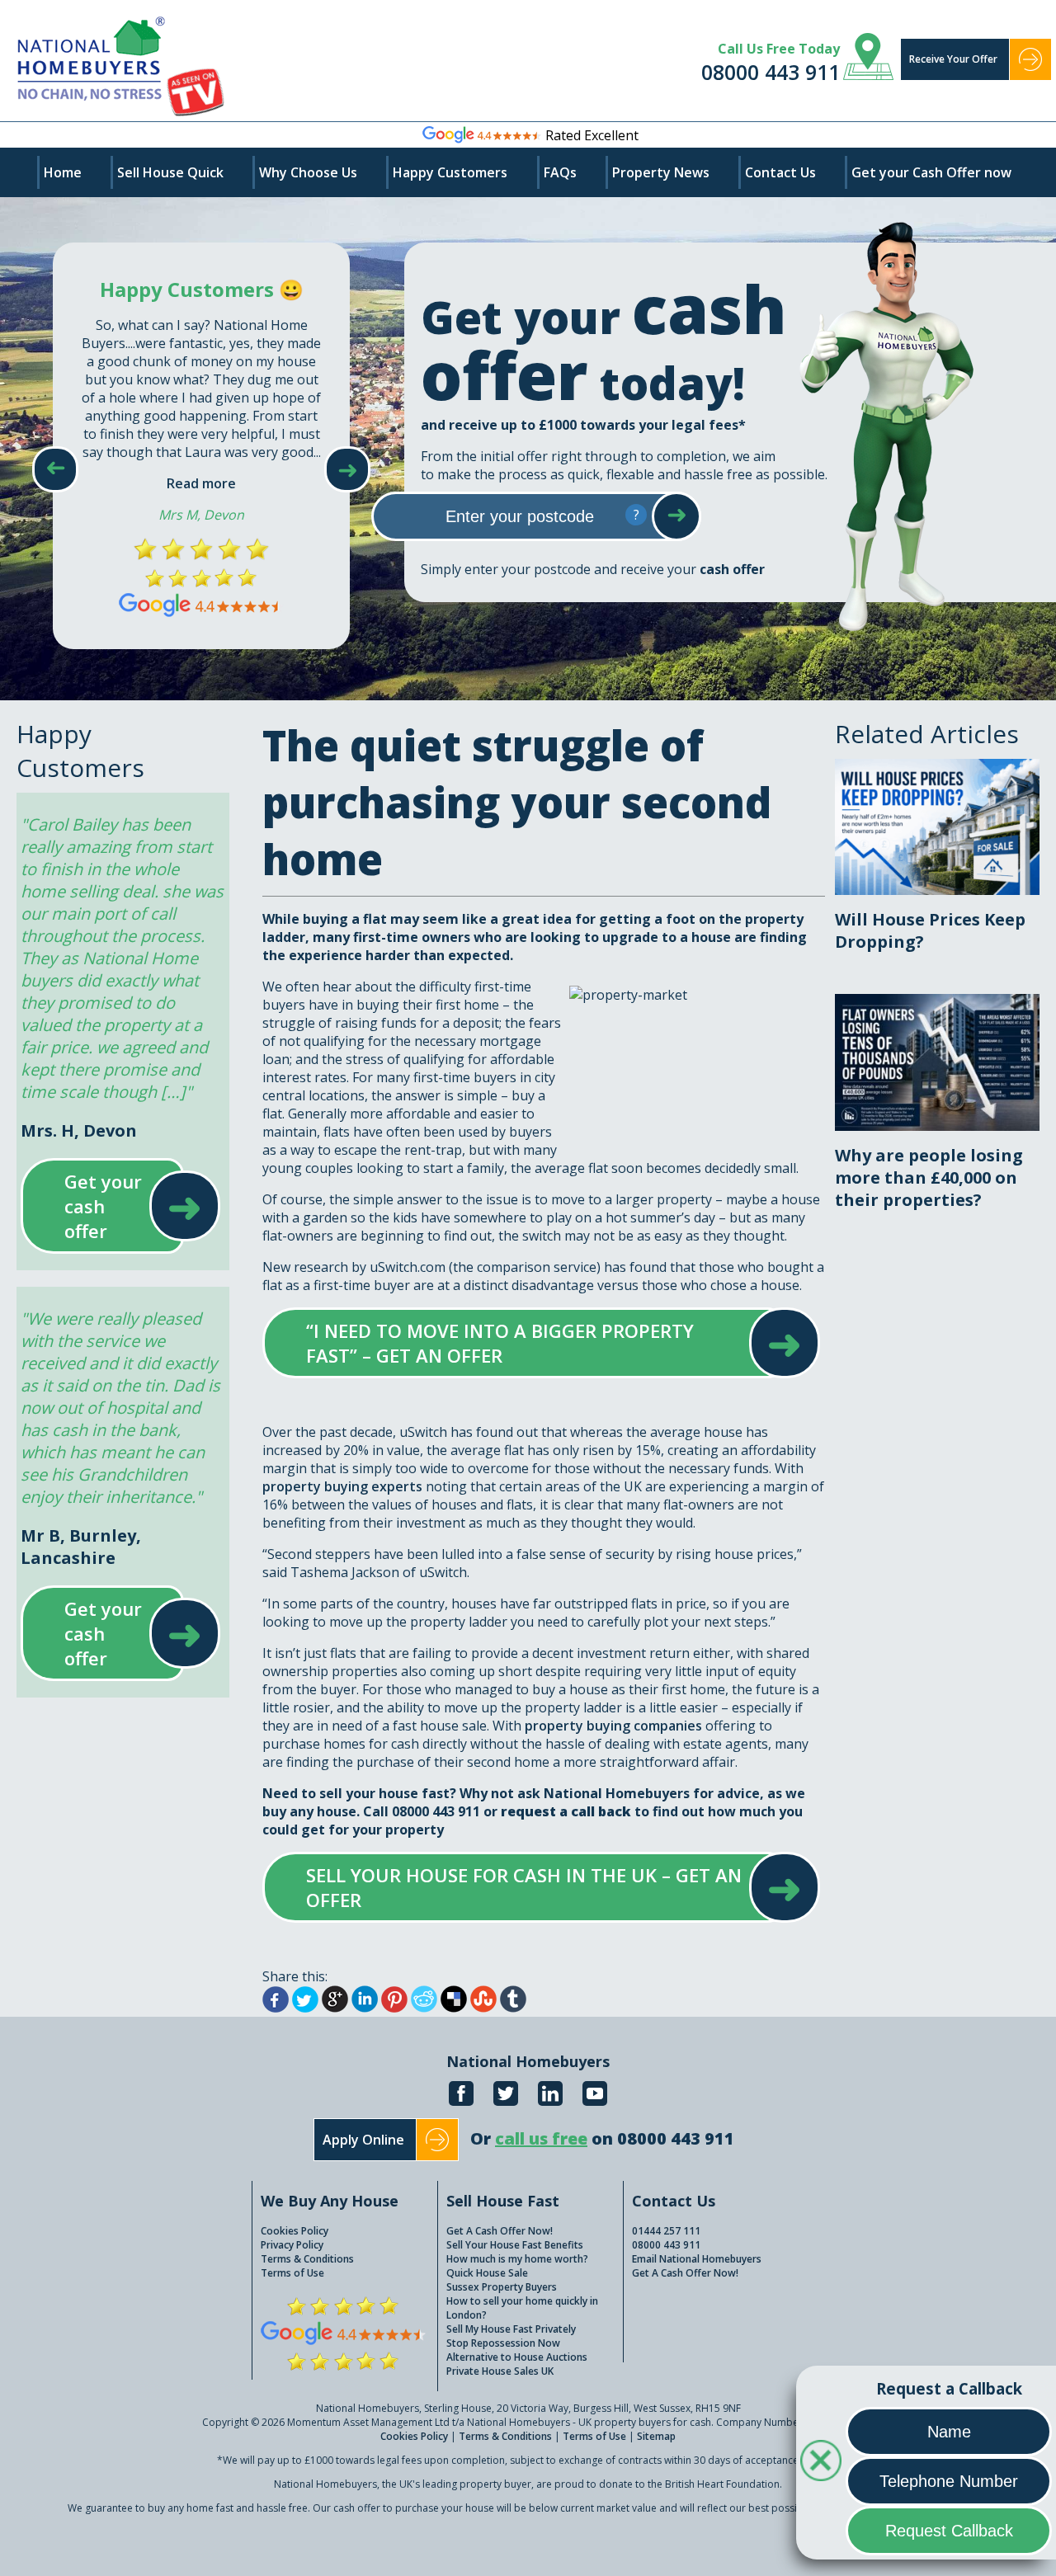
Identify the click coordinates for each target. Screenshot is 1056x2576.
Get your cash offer (104, 1206)
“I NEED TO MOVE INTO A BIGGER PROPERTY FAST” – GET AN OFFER (525, 1343)
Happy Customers (450, 172)
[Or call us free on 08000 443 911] (602, 2157)
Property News (661, 172)
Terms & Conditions (307, 2259)
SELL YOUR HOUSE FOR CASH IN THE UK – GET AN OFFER (525, 1887)
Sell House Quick (170, 172)
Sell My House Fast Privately (511, 2329)
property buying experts (342, 1486)
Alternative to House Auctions (517, 2357)
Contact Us (780, 172)
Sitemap (656, 2436)
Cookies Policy (295, 2231)
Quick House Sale (487, 2273)
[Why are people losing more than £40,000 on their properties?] (937, 1003)
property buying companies (613, 1726)
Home (63, 172)
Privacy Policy (292, 2245)
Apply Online (363, 2140)
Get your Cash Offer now (931, 172)
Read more (201, 483)
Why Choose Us (308, 172)
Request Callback (949, 2531)
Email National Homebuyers (697, 2259)
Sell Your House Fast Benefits (515, 2245)
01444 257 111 (666, 2231)
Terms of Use (292, 2273)
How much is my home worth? (517, 2259)
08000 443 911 (771, 72)
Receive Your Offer (953, 59)
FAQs (560, 172)
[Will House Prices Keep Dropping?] (937, 768)
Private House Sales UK (500, 2371)
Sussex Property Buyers (502, 2287)
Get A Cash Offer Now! (500, 2231)
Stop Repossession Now (503, 2343)
